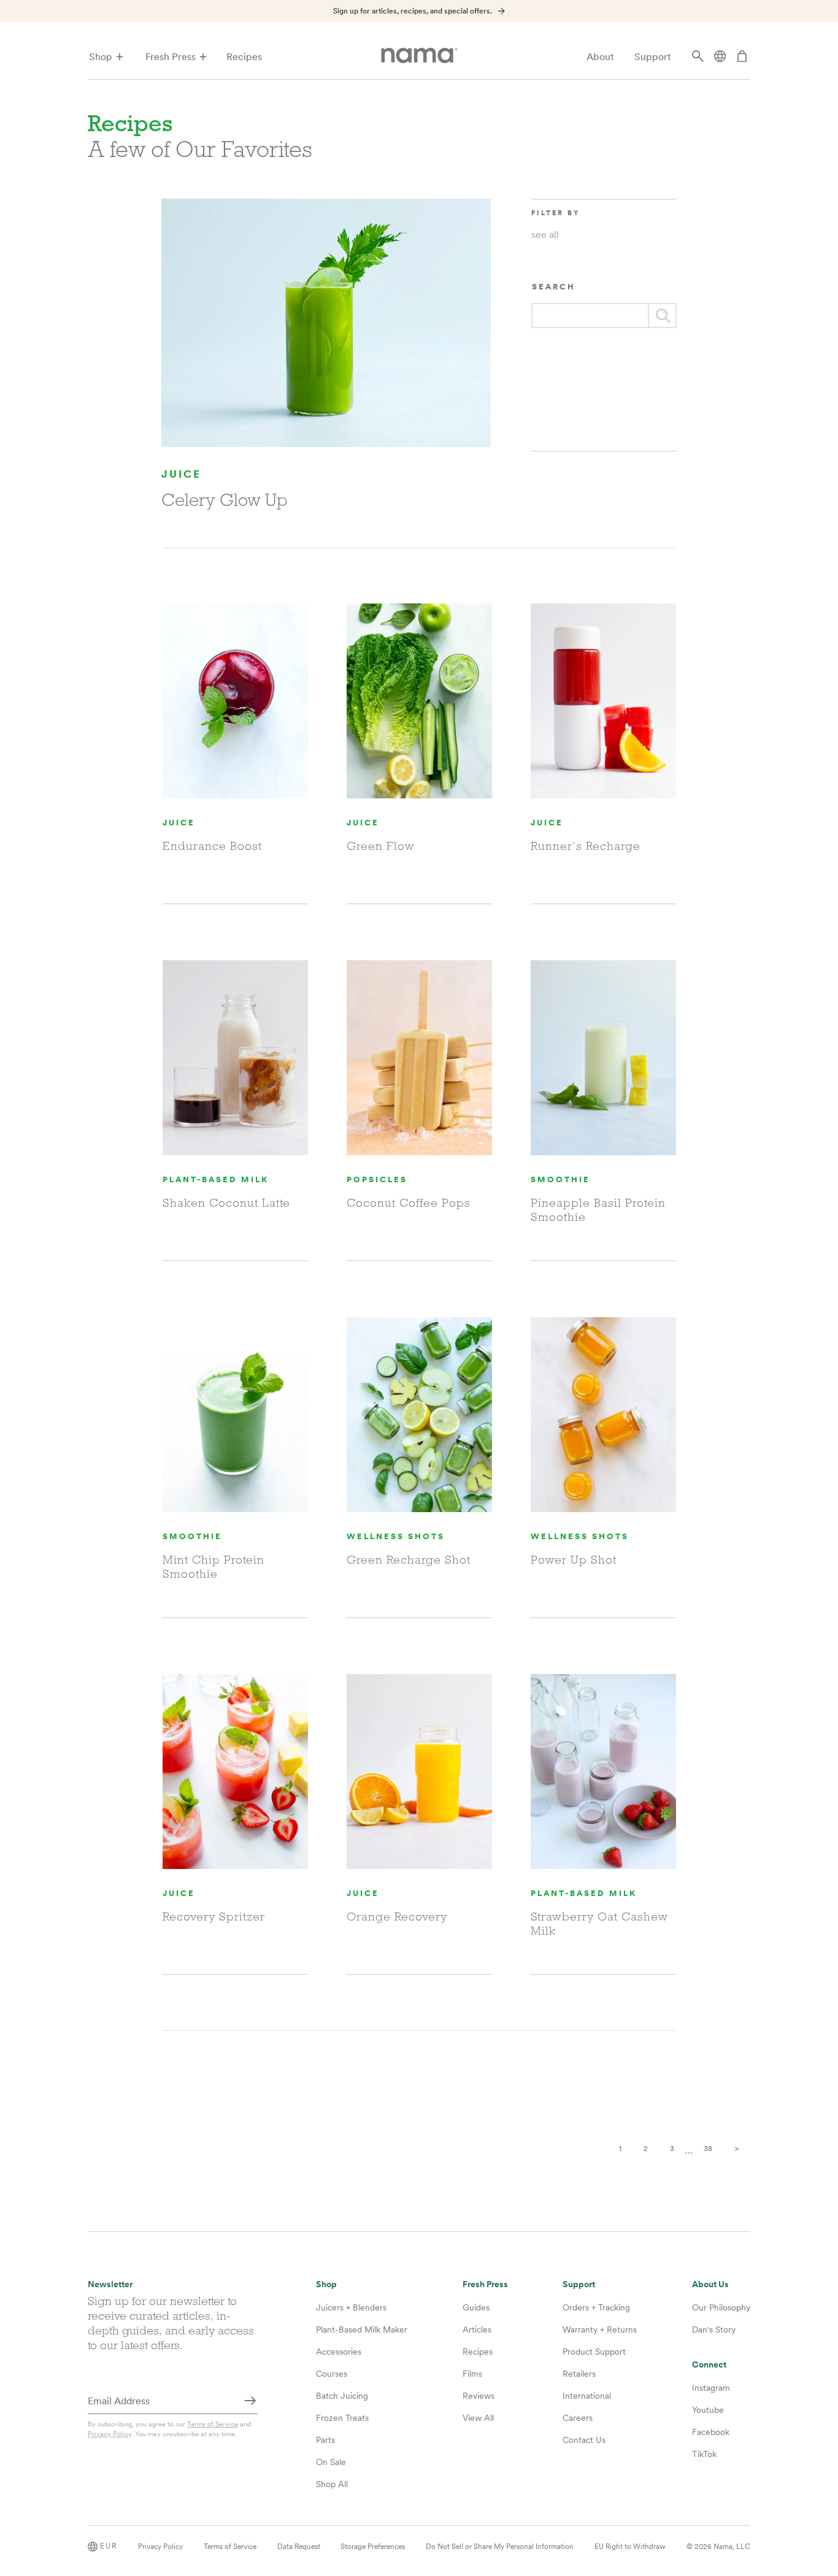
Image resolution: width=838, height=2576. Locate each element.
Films (472, 2374)
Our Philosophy (721, 2307)
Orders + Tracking (596, 2307)
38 (708, 2149)
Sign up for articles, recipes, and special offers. (413, 11)
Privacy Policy (110, 2434)
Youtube (708, 2410)
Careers (578, 2418)
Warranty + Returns (600, 2329)
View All (478, 2418)
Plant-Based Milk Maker (362, 2329)
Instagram (711, 2388)
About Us (710, 2284)
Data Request (299, 2547)
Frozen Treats (342, 2418)
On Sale (331, 2462)
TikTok (704, 2454)
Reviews (479, 2396)
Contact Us (584, 2440)
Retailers (579, 2374)
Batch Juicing (342, 2396)
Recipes (244, 57)
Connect (709, 2365)
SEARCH (554, 287)
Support (653, 57)
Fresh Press (171, 57)
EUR (109, 2546)
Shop (101, 57)
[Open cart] (742, 57)
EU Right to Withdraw (630, 2547)
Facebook (711, 2432)
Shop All (332, 2484)
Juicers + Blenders (351, 2307)
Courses (332, 2374)
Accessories (339, 2352)
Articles (477, 2329)
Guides (476, 2307)
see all (545, 235)
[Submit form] (250, 2402)
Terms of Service (213, 2424)
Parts (325, 2440)
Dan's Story (714, 2329)
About (600, 57)
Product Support (594, 2352)
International (587, 2396)
